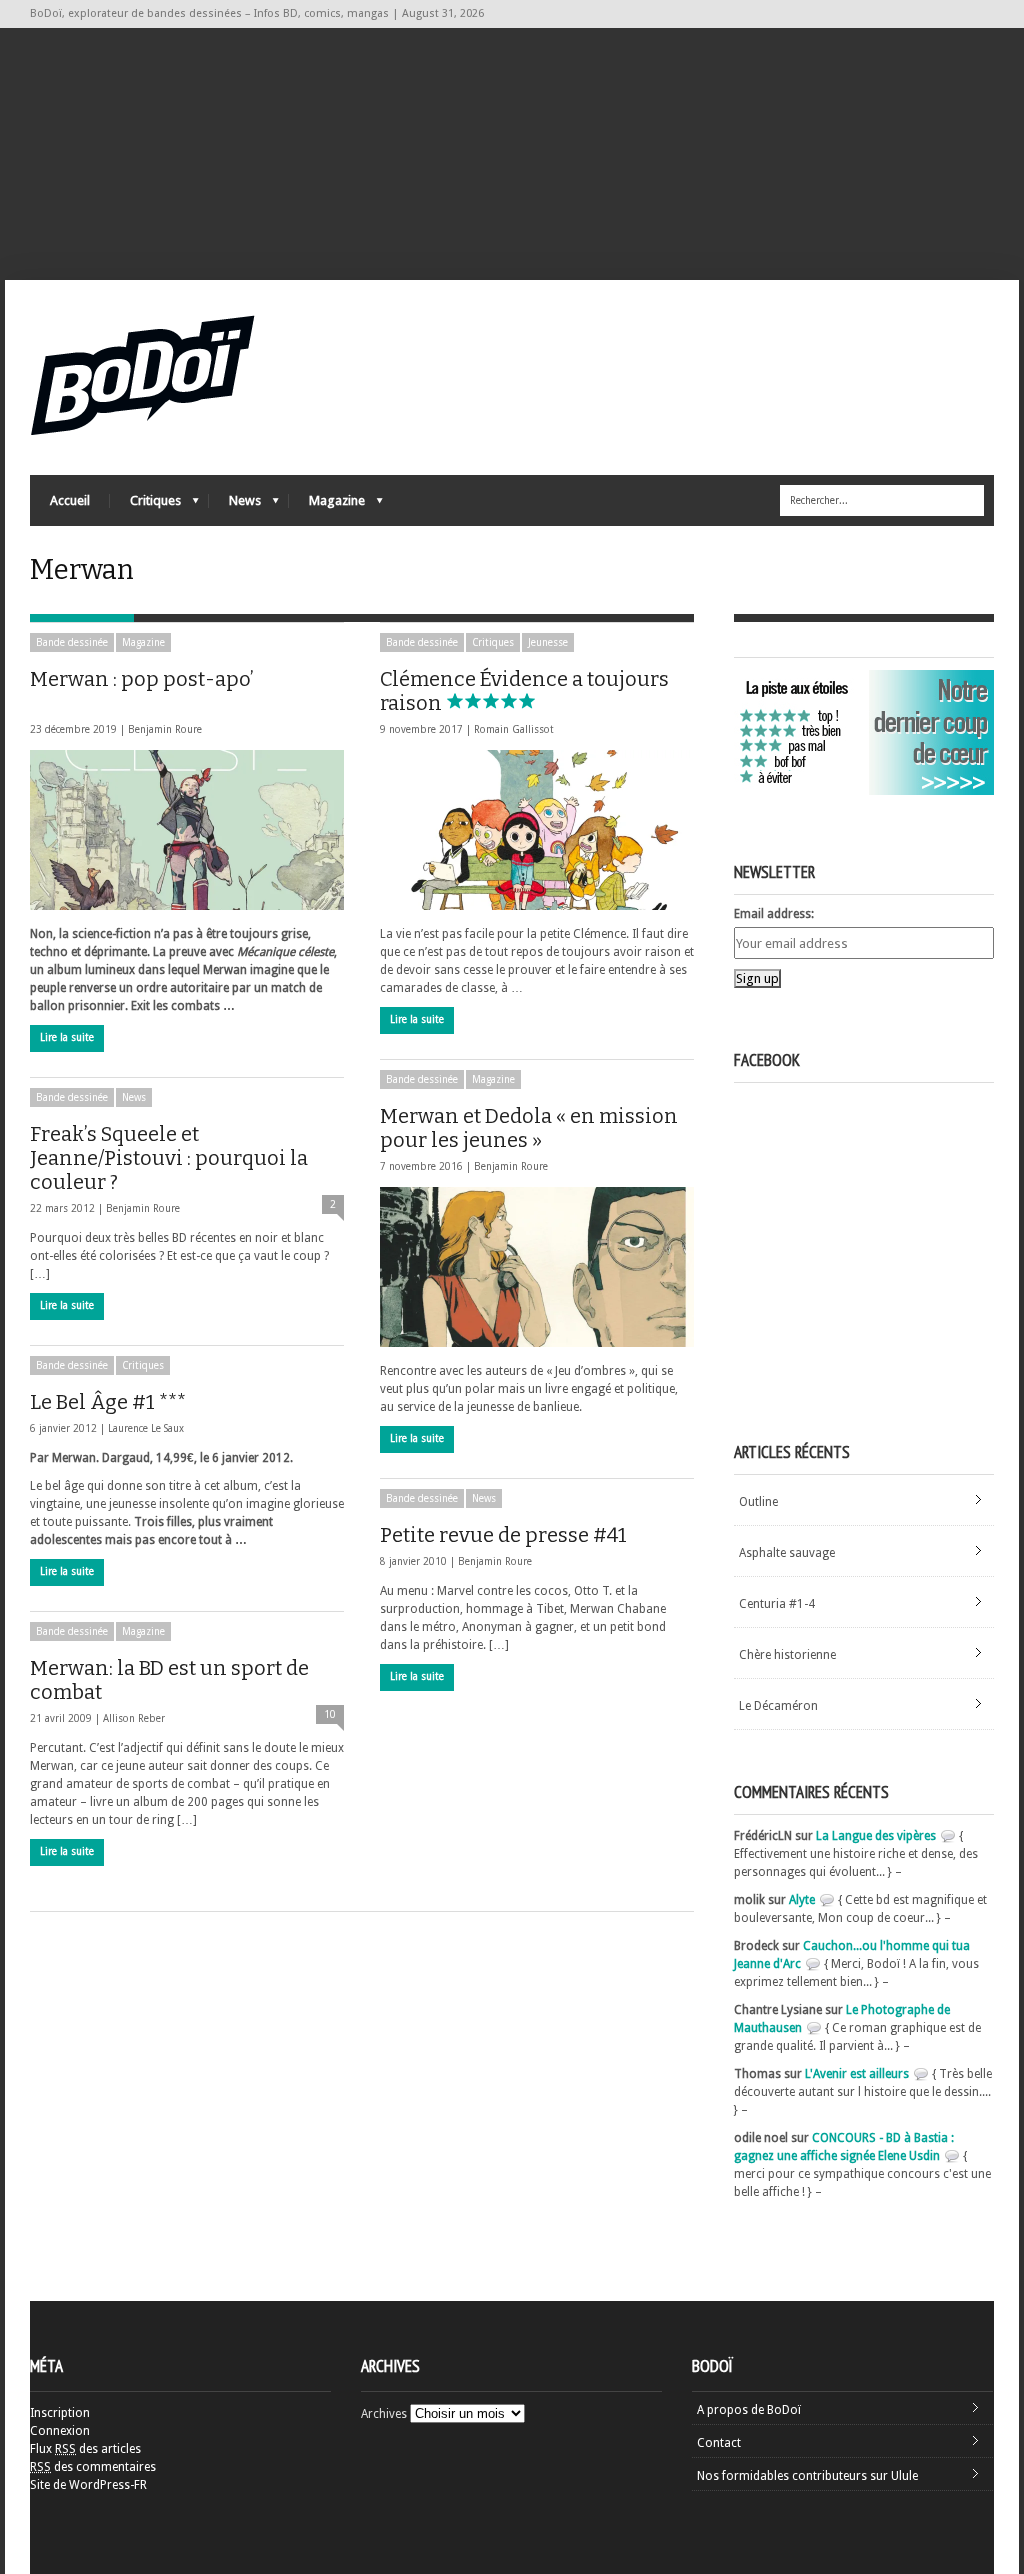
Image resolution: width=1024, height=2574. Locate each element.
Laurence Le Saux (146, 1428)
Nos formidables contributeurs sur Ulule (807, 2476)
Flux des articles (85, 2449)
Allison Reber (134, 1718)
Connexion (60, 2431)
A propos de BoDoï (749, 2410)
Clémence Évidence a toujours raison (524, 691)
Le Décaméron (778, 1706)
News (235, 505)
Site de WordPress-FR (88, 2485)
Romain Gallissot (514, 729)
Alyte (802, 1900)
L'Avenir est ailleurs (857, 2074)
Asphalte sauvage (787, 1553)
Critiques (145, 505)
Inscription (60, 2413)
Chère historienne (787, 1655)
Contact (719, 2443)
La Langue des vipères (876, 1836)
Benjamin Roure (165, 729)
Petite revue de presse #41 (503, 1535)
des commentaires (93, 2467)
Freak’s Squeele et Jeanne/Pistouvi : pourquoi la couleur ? (169, 1158)
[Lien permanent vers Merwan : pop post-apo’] (187, 830)
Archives (384, 2414)
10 (330, 1714)
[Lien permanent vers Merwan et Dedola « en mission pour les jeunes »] (537, 1267)
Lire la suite (67, 1037)
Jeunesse (548, 642)
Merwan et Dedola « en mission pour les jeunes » (529, 1128)
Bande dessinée (72, 642)
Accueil (70, 500)
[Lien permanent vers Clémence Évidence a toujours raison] (537, 830)
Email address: (774, 914)
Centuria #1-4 (777, 1604)
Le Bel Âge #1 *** (108, 1402)
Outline (758, 1502)
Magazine (327, 505)
